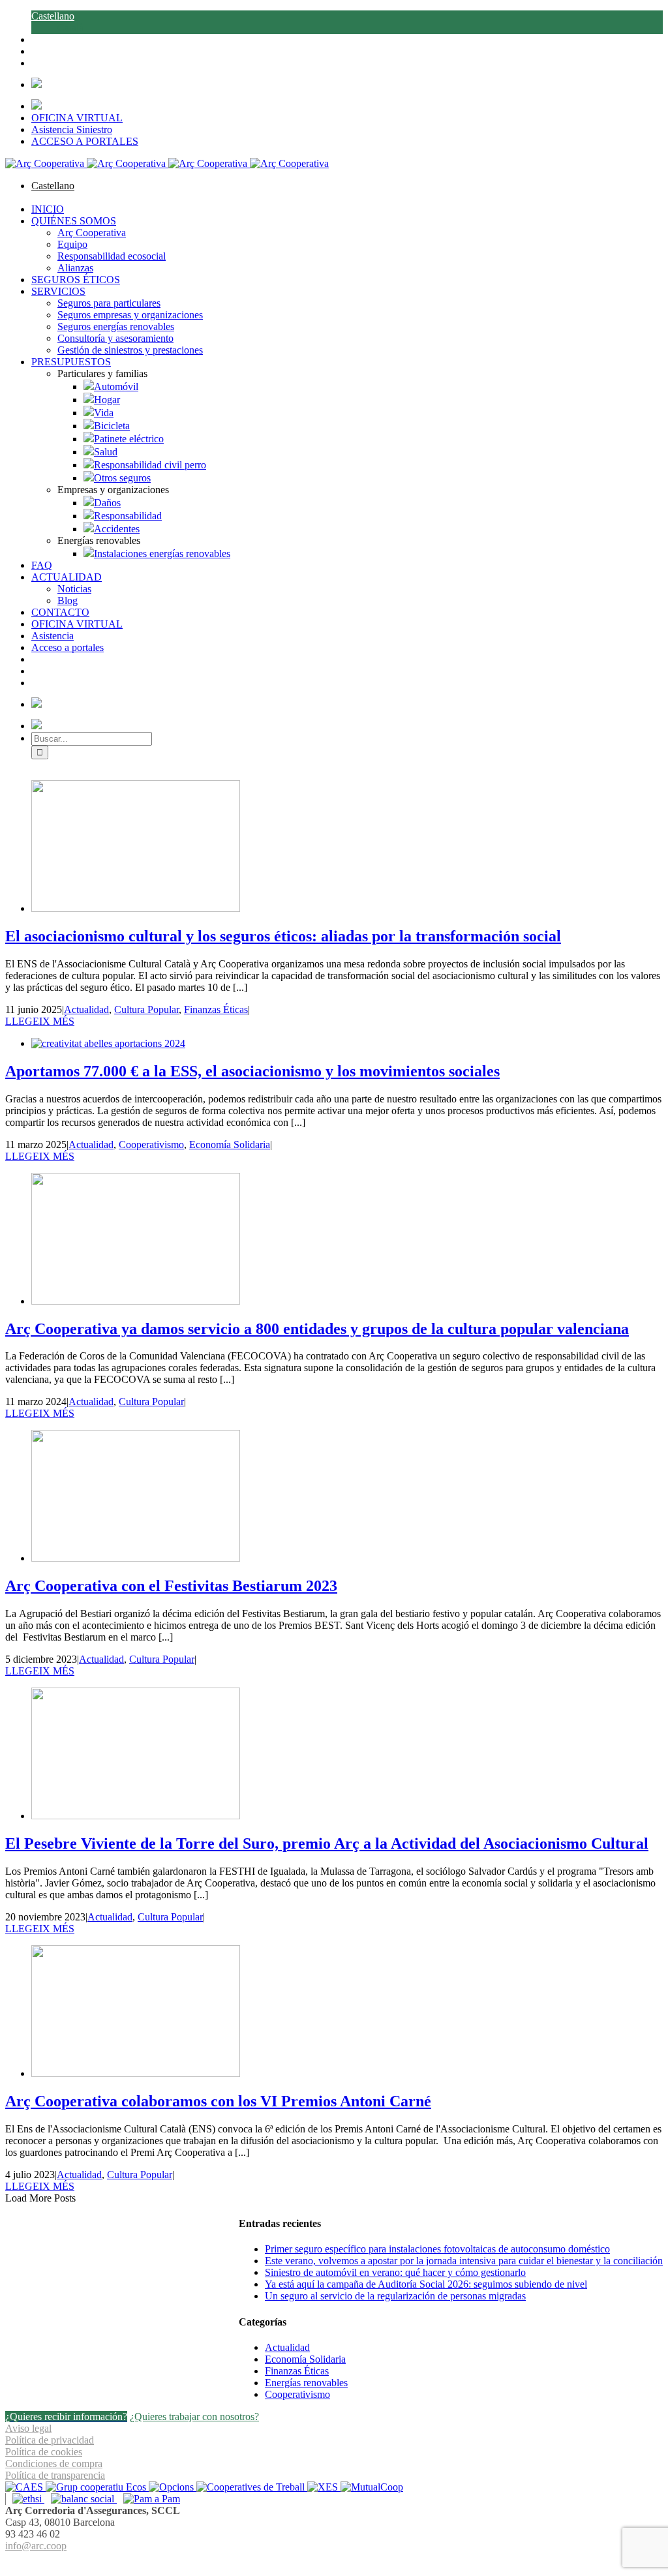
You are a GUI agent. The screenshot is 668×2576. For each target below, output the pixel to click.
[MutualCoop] (372, 2487)
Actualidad (86, 1009)
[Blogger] (341, 2561)
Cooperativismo (151, 1144)
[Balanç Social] (81, 2499)
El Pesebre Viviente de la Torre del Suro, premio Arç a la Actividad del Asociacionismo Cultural (327, 1843)
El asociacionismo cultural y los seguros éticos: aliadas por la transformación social (283, 936)
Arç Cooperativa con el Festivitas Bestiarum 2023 (171, 1586)
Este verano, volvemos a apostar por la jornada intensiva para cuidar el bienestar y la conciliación (464, 2261)
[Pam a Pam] (148, 2499)
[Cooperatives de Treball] (252, 2487)
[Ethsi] (25, 2499)
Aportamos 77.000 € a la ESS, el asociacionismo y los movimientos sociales (252, 1071)
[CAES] (25, 2487)
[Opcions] (173, 2487)
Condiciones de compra (54, 2463)
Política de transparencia (55, 2475)
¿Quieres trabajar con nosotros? (194, 2417)
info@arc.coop (36, 2546)
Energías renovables (306, 2383)
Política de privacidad (50, 2440)
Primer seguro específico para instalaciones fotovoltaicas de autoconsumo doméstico (437, 2249)
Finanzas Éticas (216, 1009)
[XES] (324, 2487)
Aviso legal (28, 2428)
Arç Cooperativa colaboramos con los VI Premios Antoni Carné (218, 2101)
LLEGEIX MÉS (40, 1021)
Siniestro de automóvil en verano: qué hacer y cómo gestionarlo (395, 2272)
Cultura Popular (146, 1009)
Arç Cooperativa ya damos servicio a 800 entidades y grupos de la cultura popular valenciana (317, 1329)
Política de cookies (44, 2452)
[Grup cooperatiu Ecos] (97, 2487)
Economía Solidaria (230, 1144)
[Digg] (327, 2561)
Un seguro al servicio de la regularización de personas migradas (395, 2296)
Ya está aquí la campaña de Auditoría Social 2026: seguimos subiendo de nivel (426, 2284)
